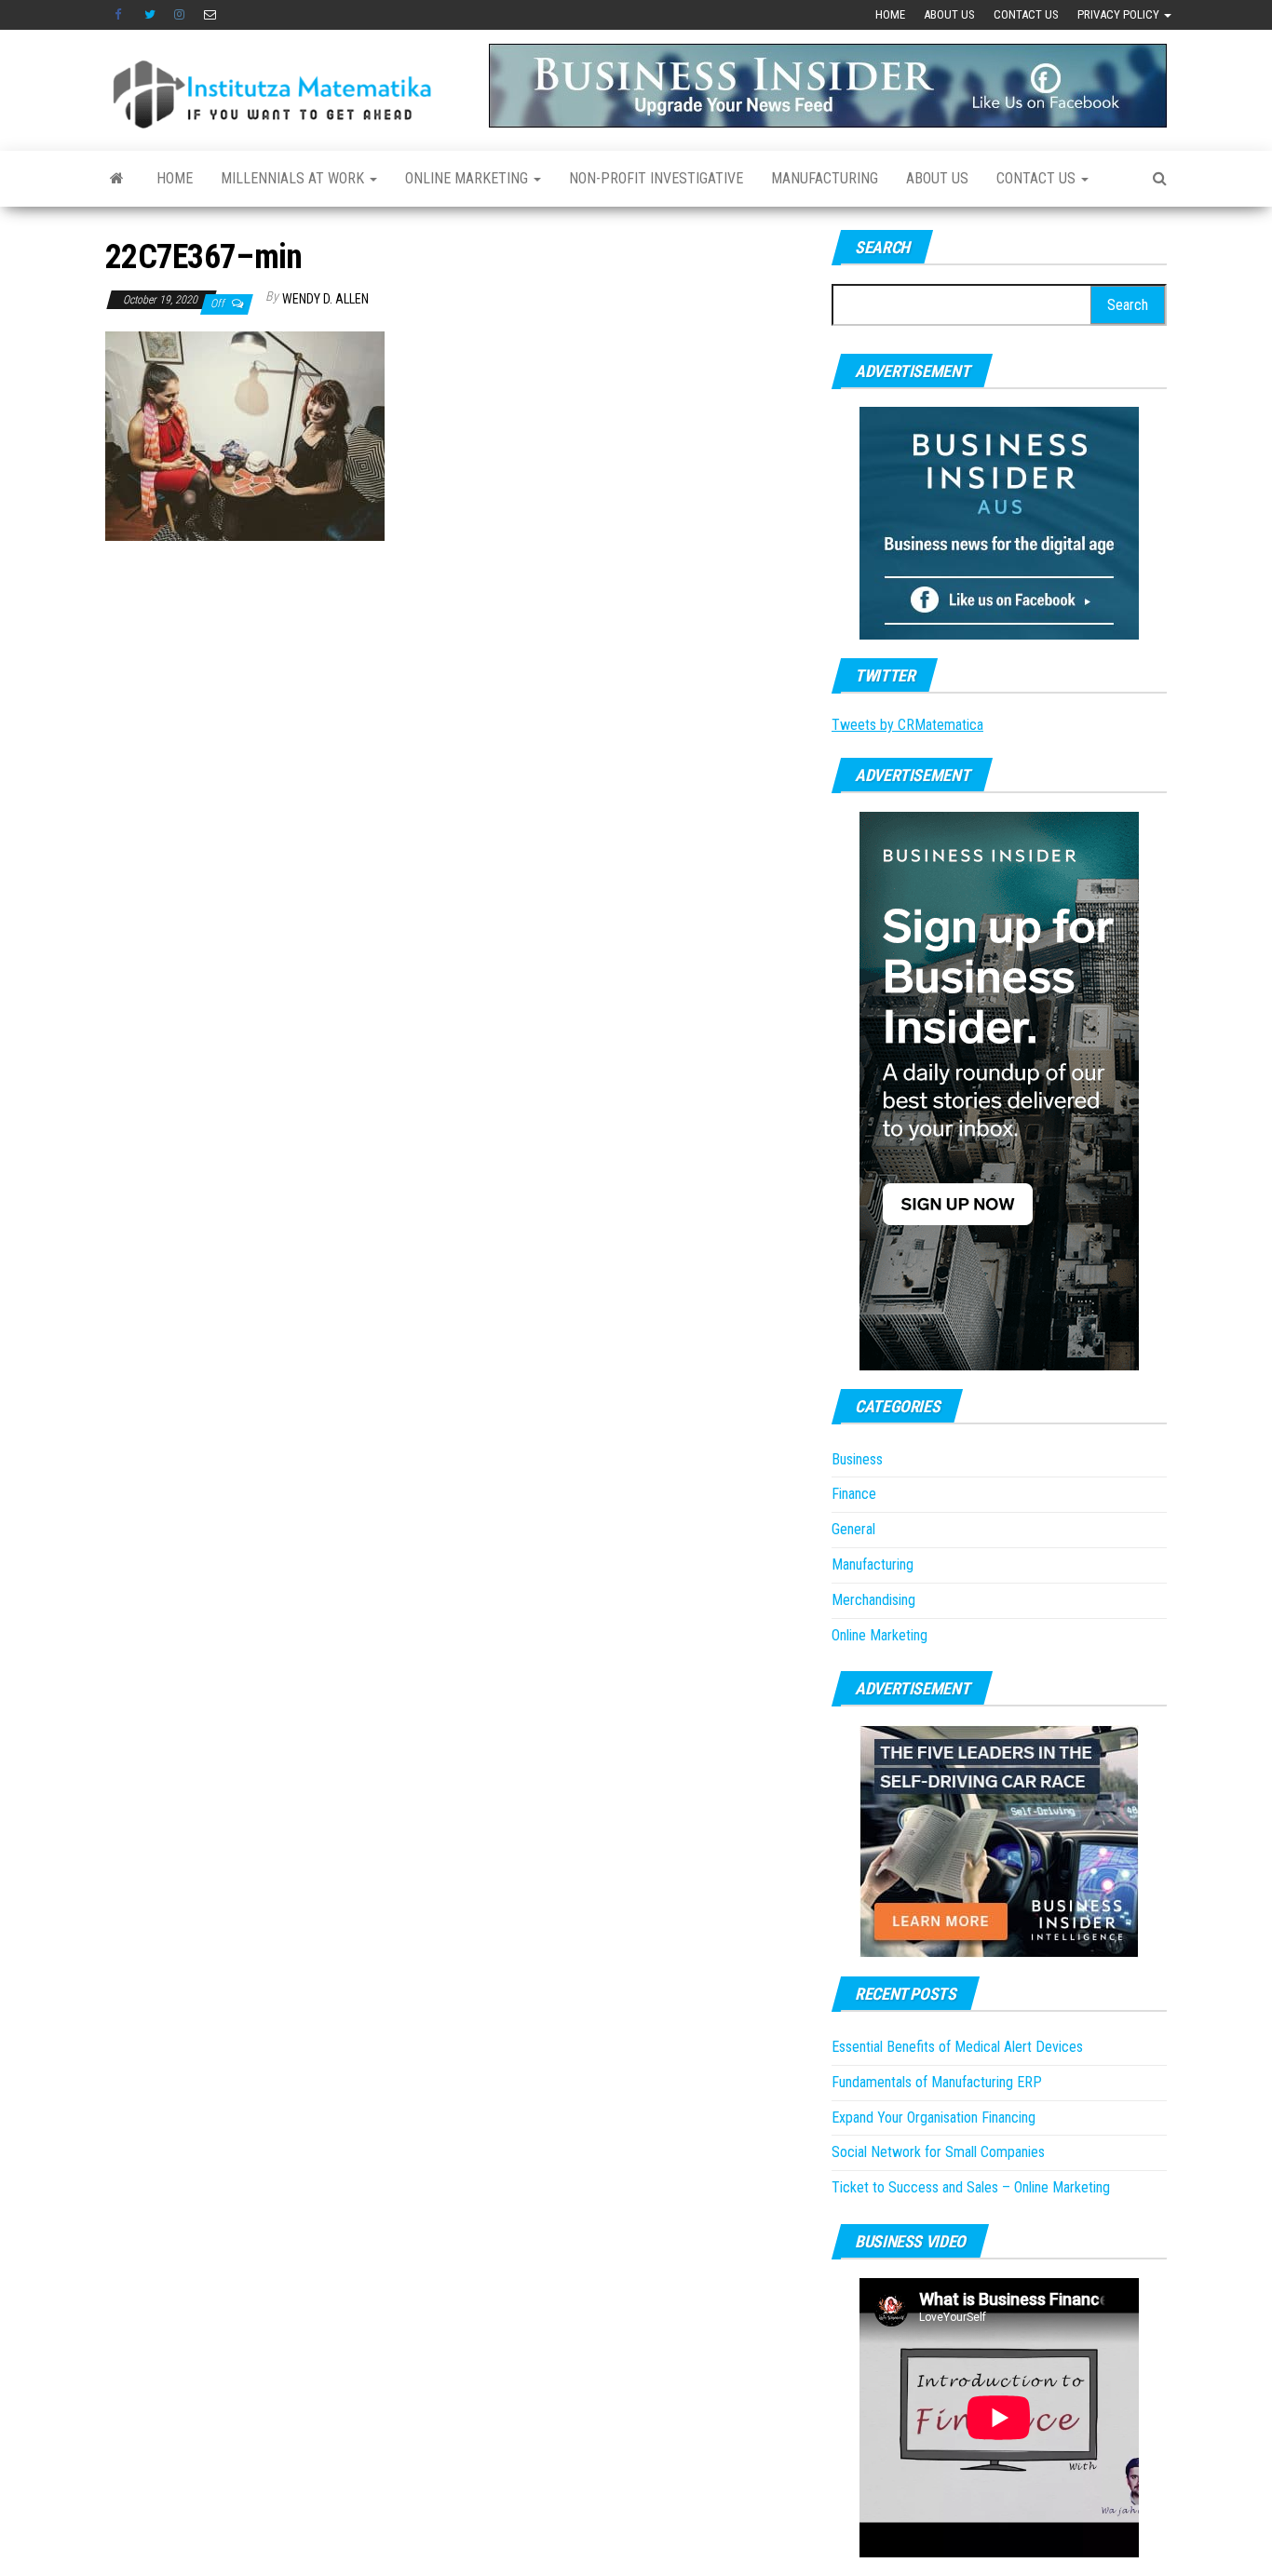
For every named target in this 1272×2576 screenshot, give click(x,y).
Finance (854, 1494)
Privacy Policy (1120, 14)
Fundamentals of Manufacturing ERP (937, 2082)
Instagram (180, 15)
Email (210, 15)
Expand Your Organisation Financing (934, 2117)
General (853, 1529)
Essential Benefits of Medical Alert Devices (957, 2047)
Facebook (120, 15)
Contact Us (1026, 14)
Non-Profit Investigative (656, 178)
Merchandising (873, 1600)
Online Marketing (468, 178)
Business (857, 1459)
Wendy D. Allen (325, 299)
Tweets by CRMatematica (907, 725)
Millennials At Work (294, 178)
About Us (949, 14)
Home (890, 14)
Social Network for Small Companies (938, 2152)
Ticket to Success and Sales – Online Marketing (971, 2187)
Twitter (150, 15)
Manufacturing (825, 178)
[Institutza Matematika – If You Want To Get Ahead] (117, 179)
